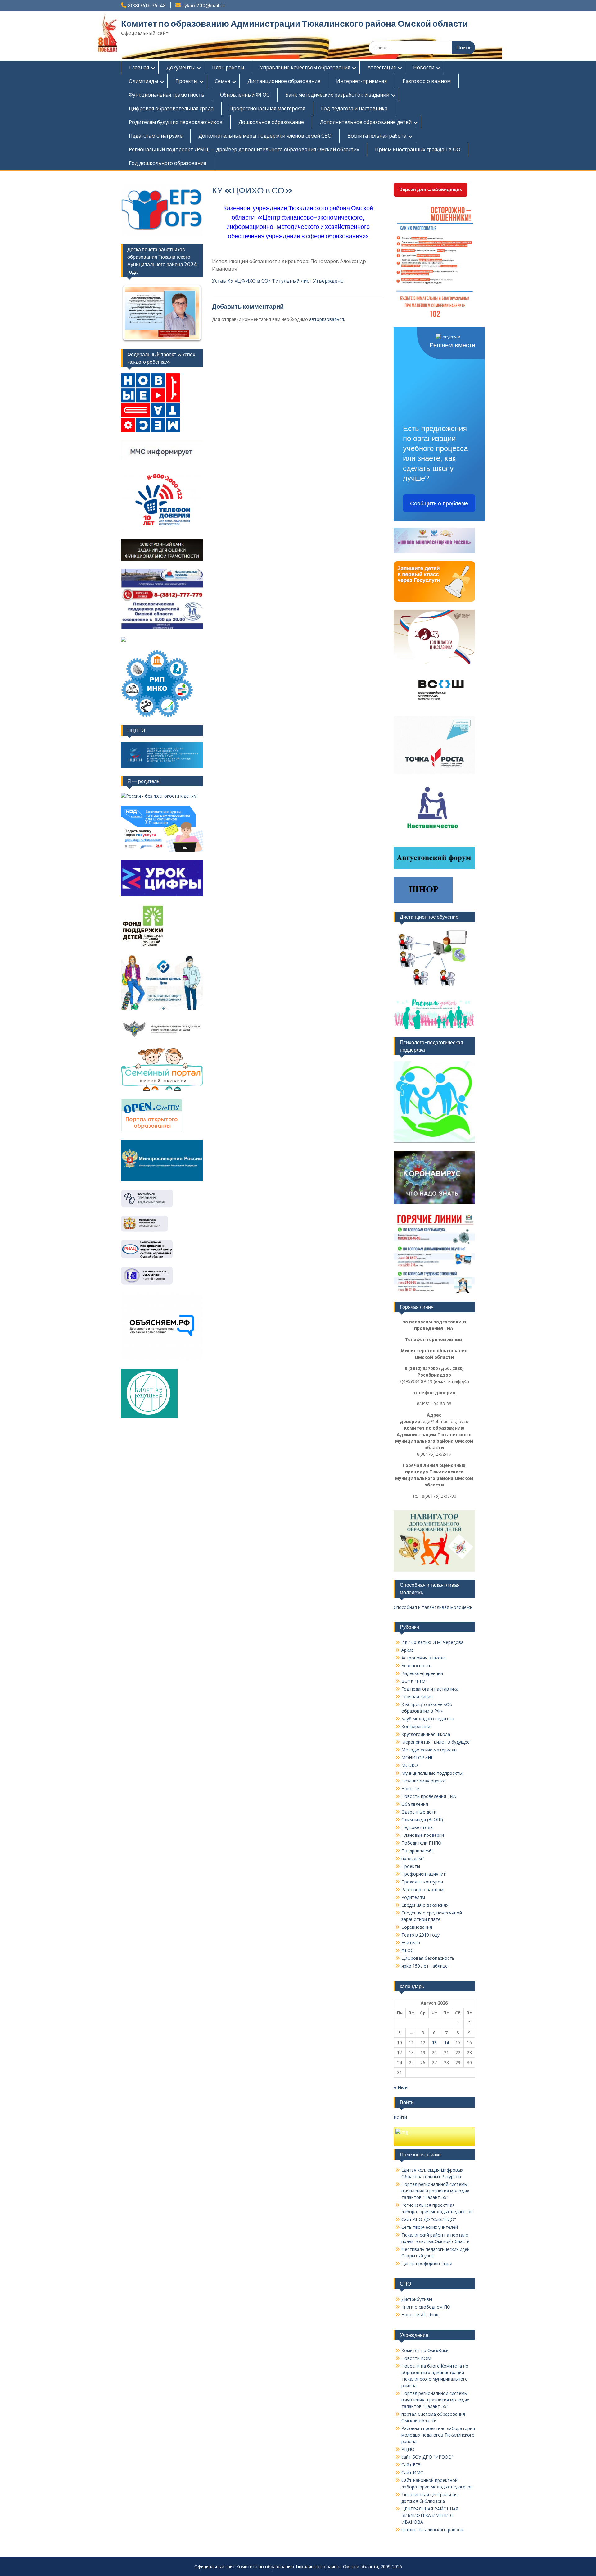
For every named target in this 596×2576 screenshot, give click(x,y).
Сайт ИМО (413, 2472)
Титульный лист (292, 281)
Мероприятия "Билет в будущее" (436, 1742)
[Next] (190, 313)
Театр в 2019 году (420, 1935)
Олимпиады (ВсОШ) (422, 1820)
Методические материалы (429, 1750)
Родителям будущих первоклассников (176, 122)
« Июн (401, 2087)
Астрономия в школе (424, 1658)
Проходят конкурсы (422, 1882)
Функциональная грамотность (167, 95)
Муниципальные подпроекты (432, 1773)
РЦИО (408, 2449)
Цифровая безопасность (428, 1958)
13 (434, 2043)
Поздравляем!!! (417, 1851)
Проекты (186, 81)
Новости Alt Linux (420, 2315)
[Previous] (134, 313)
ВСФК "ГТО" (414, 1681)
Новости (424, 67)
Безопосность (416, 1666)
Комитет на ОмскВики (425, 2350)
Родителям (413, 1897)
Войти (400, 2117)
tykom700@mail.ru (203, 6)
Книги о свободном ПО (426, 2307)
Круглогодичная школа (426, 1734)
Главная (139, 67)
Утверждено (328, 281)
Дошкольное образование (271, 122)
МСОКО (410, 1765)
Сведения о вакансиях (425, 1905)
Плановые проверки (423, 1835)
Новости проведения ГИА (429, 1796)
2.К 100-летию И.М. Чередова (432, 1642)
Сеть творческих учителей (430, 2227)
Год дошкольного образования (167, 163)
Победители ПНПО (421, 1843)
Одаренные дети (419, 1812)
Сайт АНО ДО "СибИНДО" (429, 2219)
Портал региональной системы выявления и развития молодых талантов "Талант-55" (435, 2191)
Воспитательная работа (377, 136)
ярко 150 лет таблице (424, 1966)
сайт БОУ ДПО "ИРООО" (427, 2457)
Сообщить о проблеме (439, 503)
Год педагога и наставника (354, 108)
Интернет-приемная (361, 81)
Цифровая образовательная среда (171, 108)
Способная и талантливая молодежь (433, 1607)
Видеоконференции (422, 1673)
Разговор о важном (427, 81)
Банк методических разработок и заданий (337, 95)
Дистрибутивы (417, 2299)
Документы (181, 67)
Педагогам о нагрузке (156, 136)
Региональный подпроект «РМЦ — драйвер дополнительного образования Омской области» (244, 149)
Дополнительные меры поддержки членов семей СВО (265, 136)
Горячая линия (417, 1697)
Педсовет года (417, 1827)
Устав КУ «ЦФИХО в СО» (241, 281)
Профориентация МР (424, 1874)
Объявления (415, 1804)
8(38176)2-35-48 (147, 6)
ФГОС (407, 1950)
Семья (222, 81)
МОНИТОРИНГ (417, 1757)
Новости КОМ (416, 2358)
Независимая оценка (423, 1781)
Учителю (411, 1943)
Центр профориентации (427, 2263)
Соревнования (417, 1927)
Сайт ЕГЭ (411, 2465)
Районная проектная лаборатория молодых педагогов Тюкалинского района (438, 2435)
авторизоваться (327, 319)
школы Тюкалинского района (432, 2530)
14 (446, 2043)
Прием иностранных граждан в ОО (418, 149)
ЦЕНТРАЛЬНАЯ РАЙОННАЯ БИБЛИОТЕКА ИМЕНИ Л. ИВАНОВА (430, 2515)
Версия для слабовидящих (431, 189)
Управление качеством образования (305, 67)
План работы (228, 67)
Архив (408, 1650)
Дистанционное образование (284, 81)
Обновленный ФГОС (245, 95)
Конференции (416, 1726)
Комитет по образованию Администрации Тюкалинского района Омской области (294, 24)
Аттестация (382, 67)
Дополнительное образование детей (366, 122)
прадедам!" (413, 1858)
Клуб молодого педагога (428, 1719)
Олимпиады (143, 81)
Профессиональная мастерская (267, 108)
